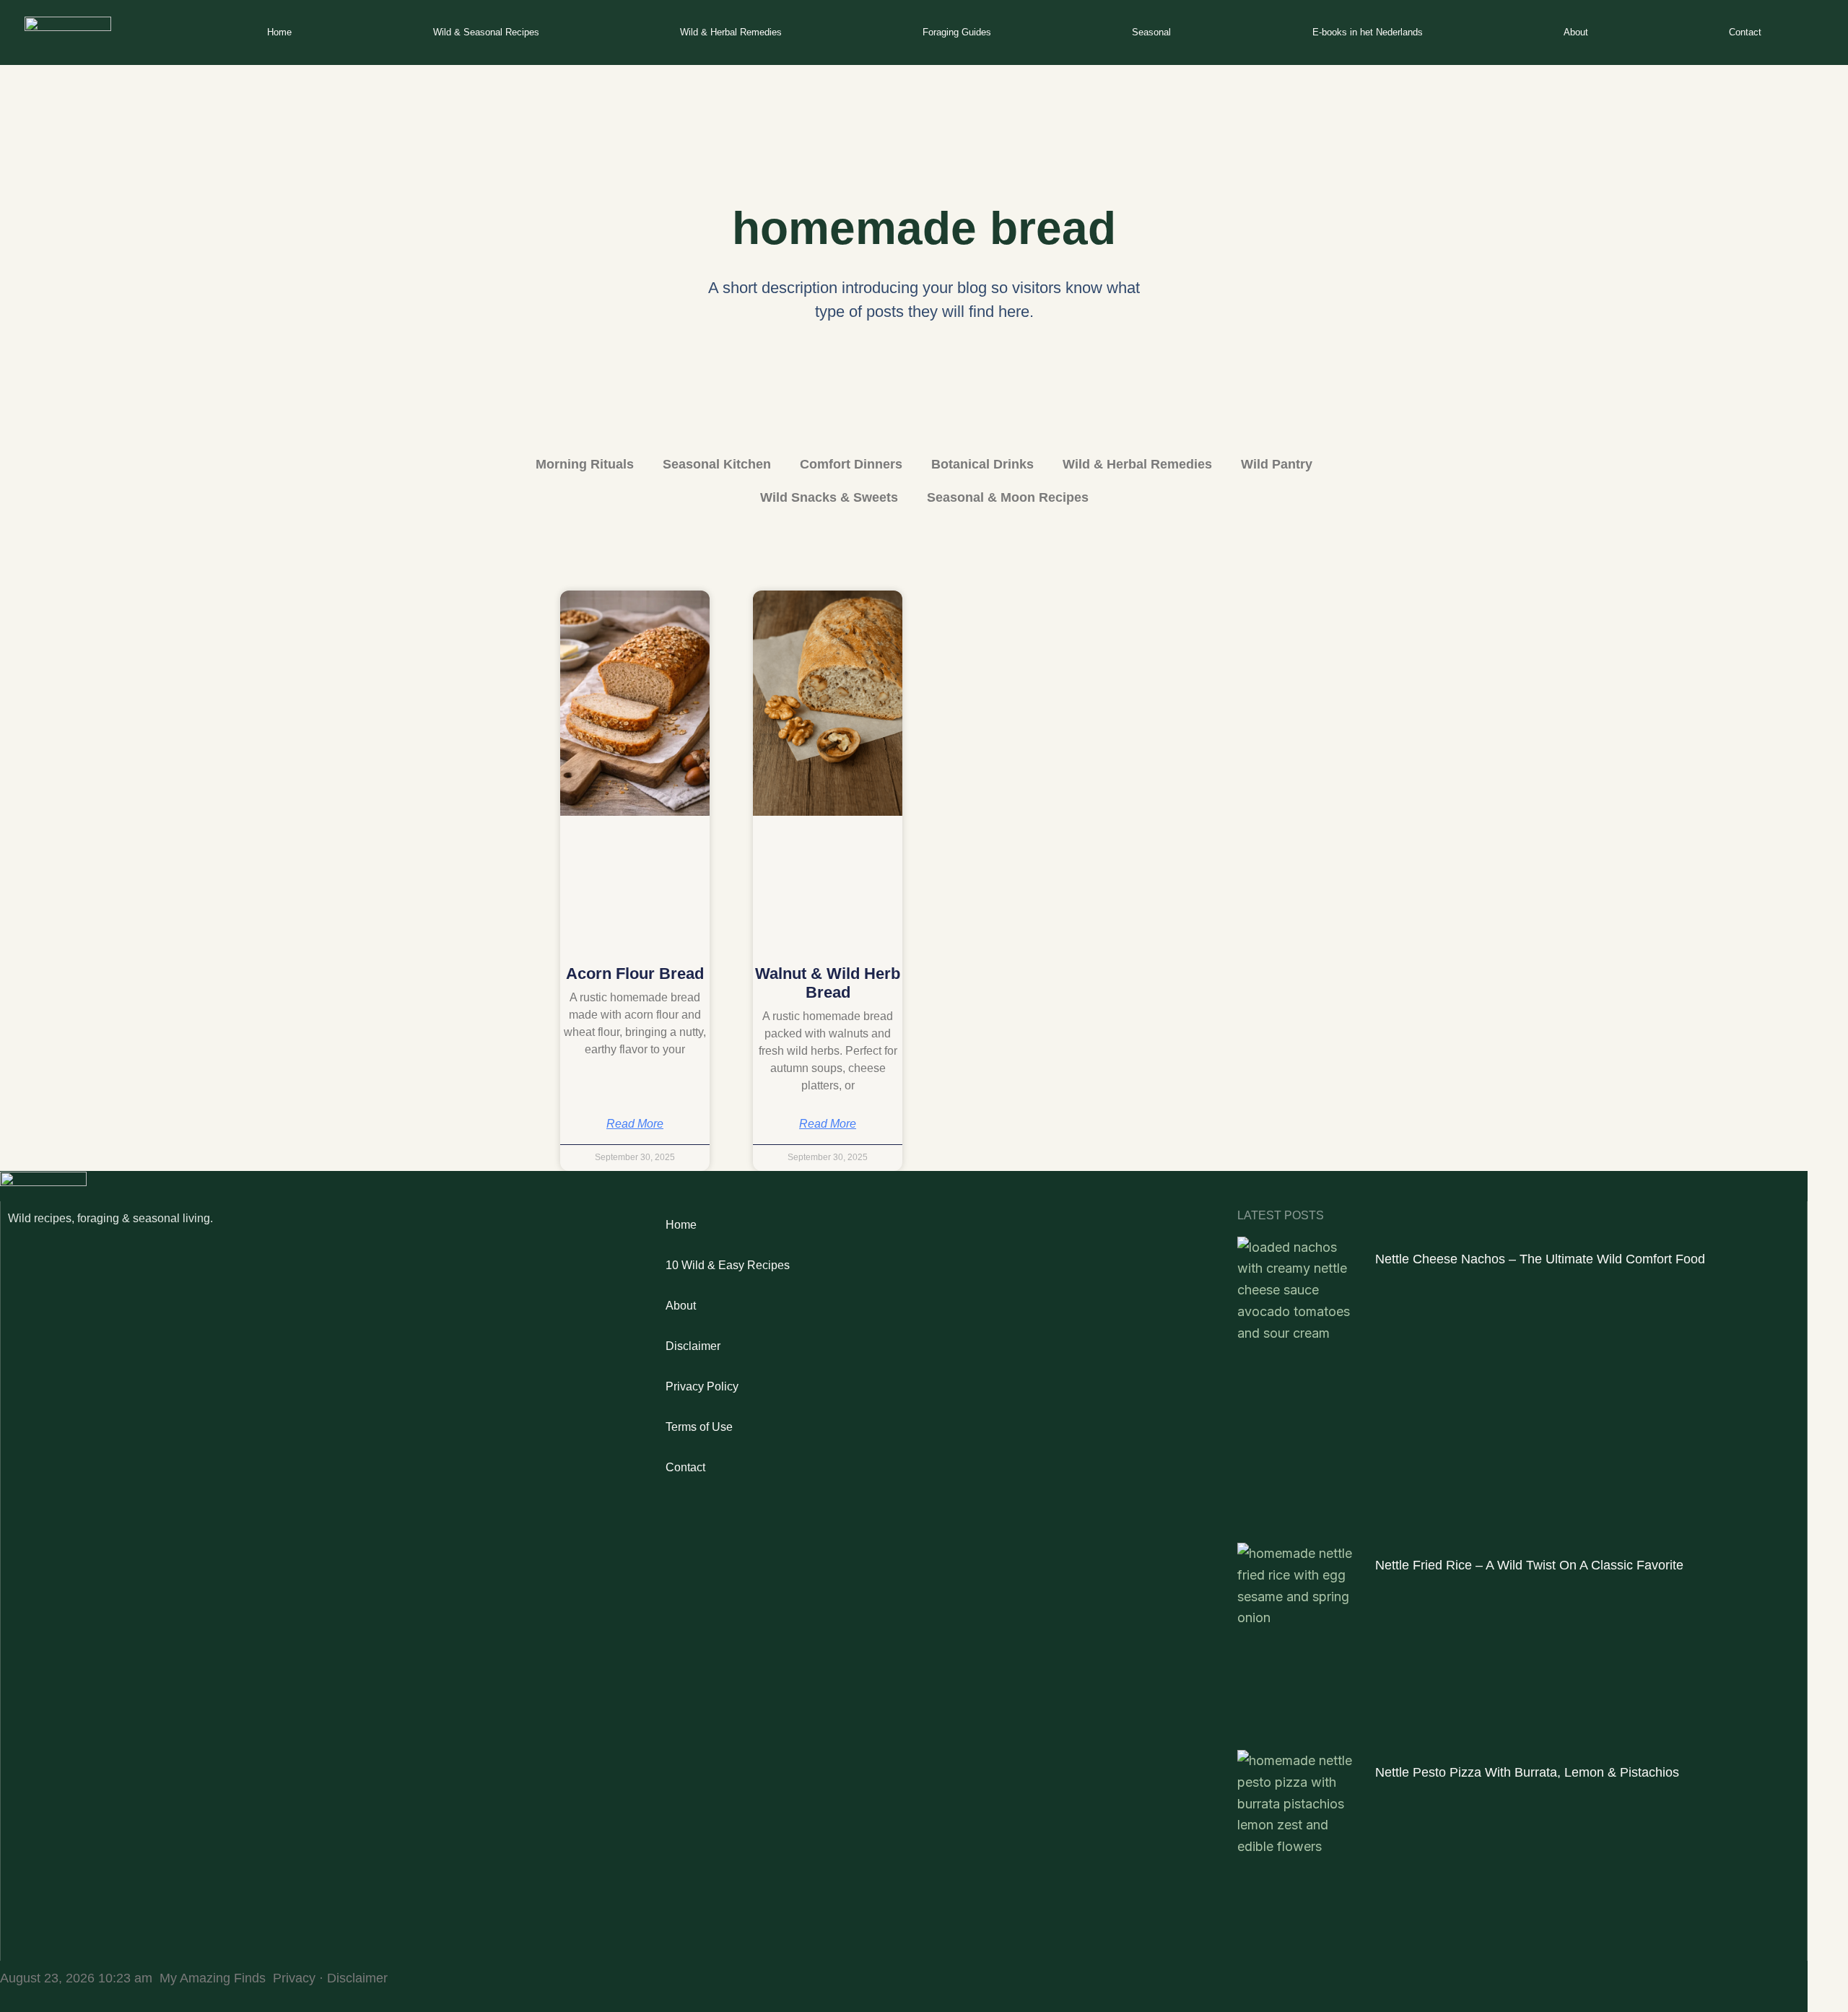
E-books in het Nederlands (1368, 32)
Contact (1745, 32)
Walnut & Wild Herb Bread (828, 983)
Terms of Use (699, 1427)
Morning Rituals (585, 464)
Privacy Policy (702, 1386)
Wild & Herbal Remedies (731, 32)
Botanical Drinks (982, 464)
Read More (635, 1124)
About (1576, 32)
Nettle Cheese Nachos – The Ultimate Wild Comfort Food (1540, 1259)
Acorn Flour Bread (635, 974)
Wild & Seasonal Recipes (486, 32)
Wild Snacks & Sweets (829, 497)
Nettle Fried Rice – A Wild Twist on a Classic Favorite (1529, 1565)
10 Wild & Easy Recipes (728, 1265)
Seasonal (1151, 32)
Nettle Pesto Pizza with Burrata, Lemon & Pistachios (1527, 1772)
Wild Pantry (1277, 464)
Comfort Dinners (851, 464)
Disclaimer (693, 1346)
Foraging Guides (957, 32)
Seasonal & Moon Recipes (1008, 497)
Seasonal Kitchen (717, 464)
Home (279, 32)
